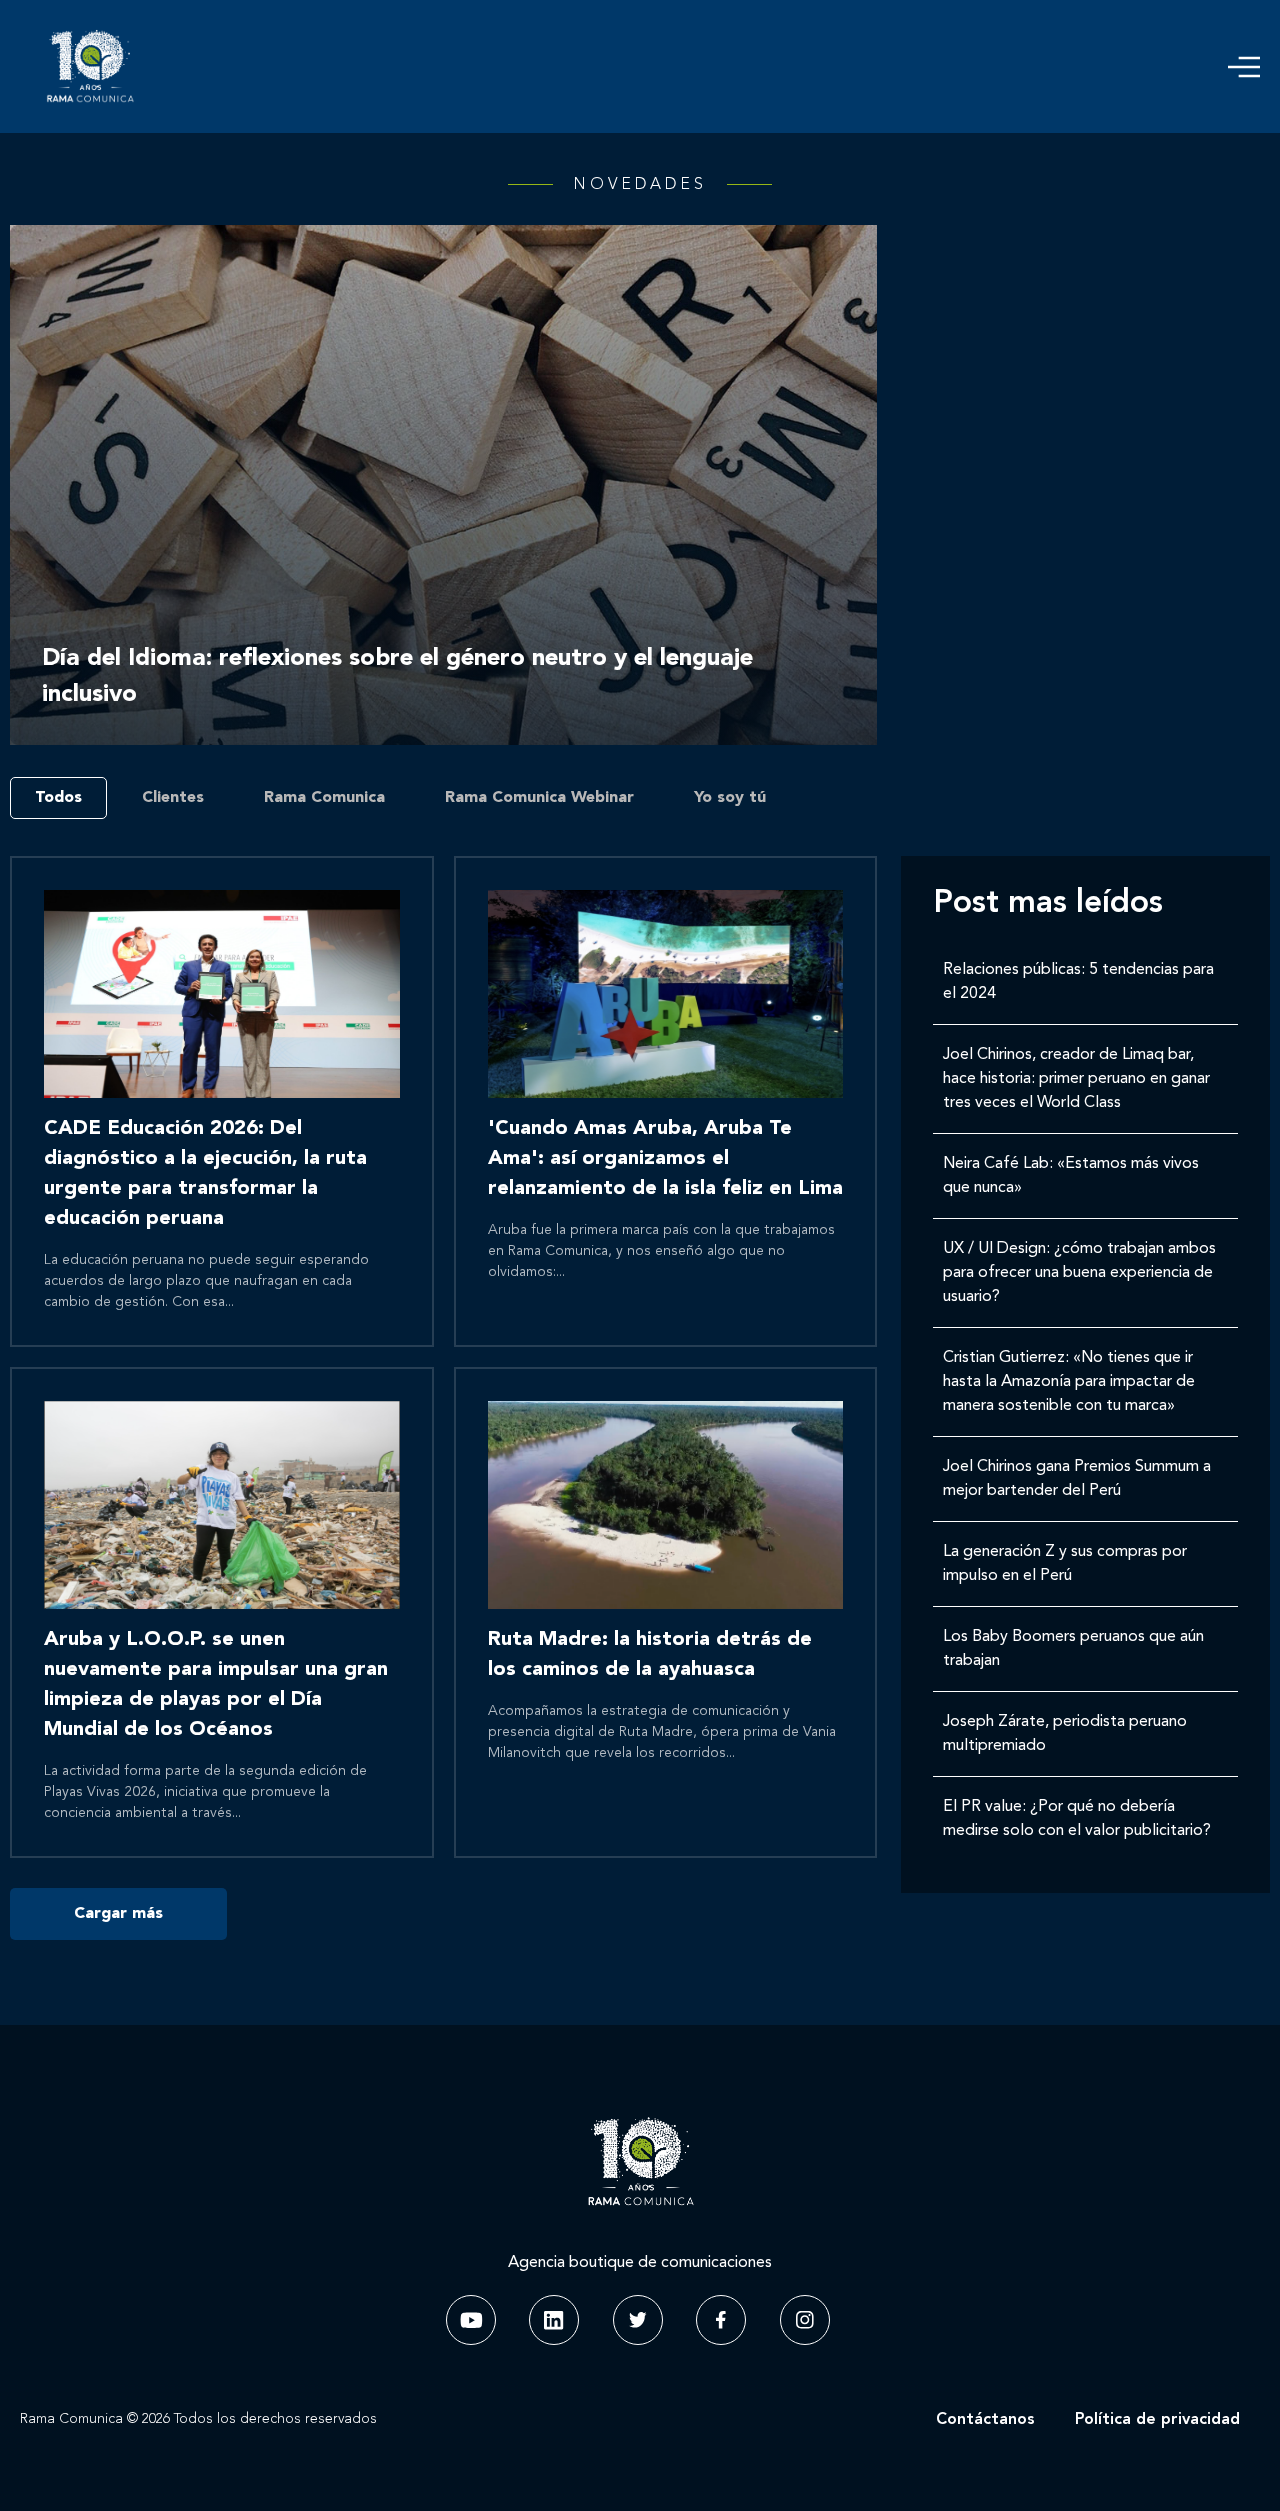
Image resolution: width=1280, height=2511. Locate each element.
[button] (1244, 67)
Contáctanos (985, 2420)
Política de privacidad (1157, 2420)
